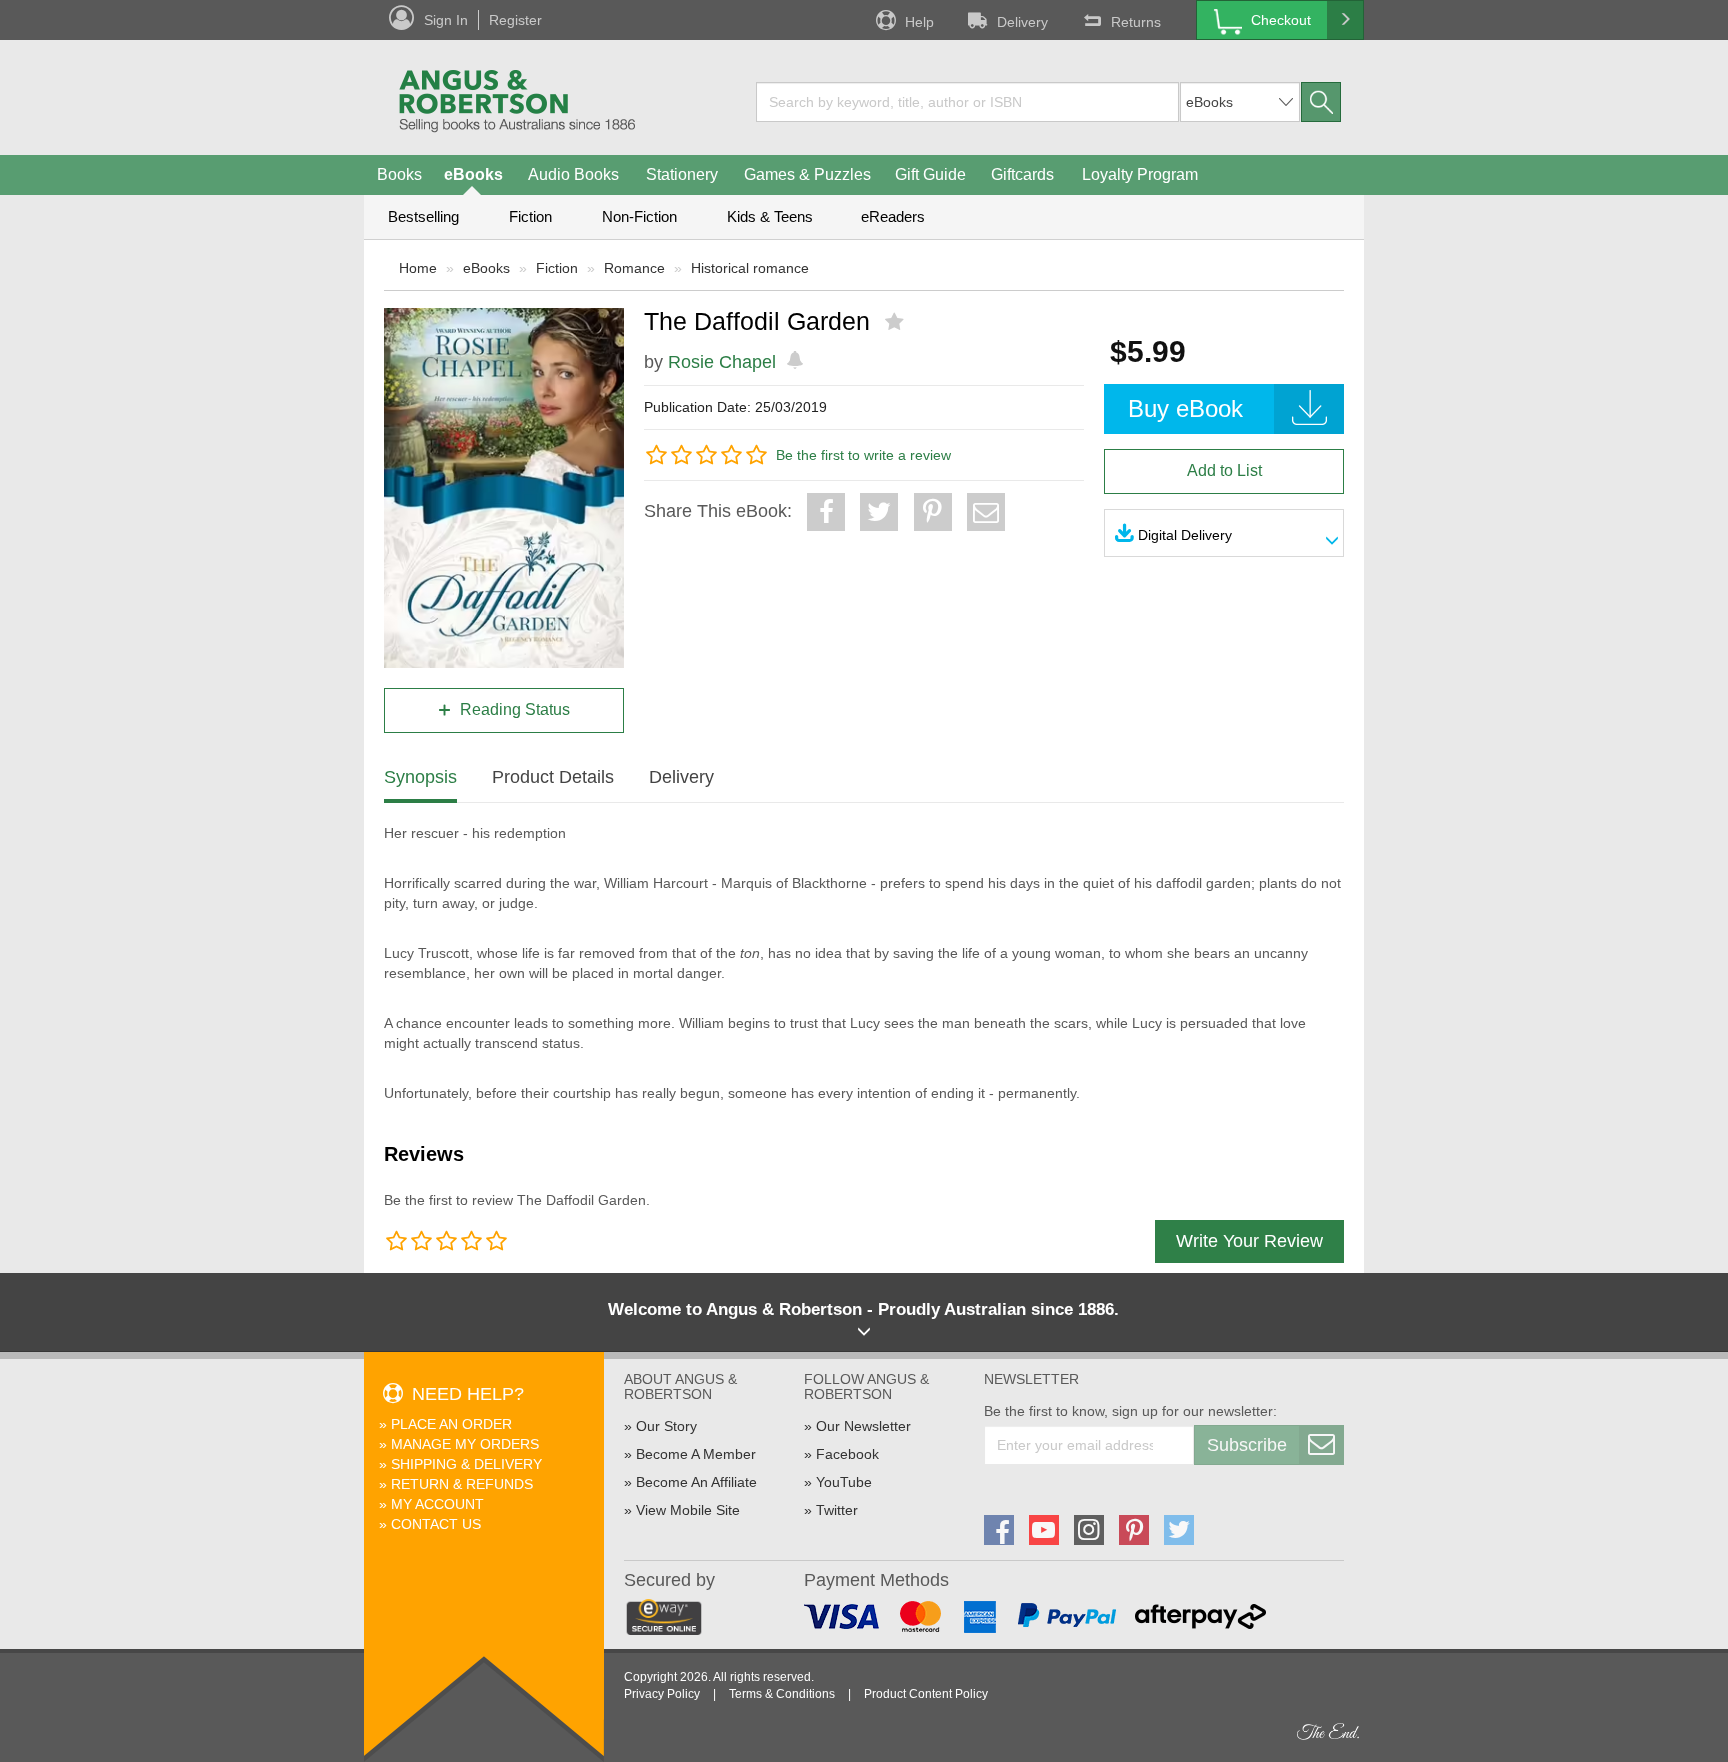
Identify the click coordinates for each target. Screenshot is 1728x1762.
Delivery (1022, 22)
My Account (437, 1504)
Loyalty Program (1140, 174)
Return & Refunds (462, 1484)
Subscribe (1247, 1445)
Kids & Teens (770, 216)
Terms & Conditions (782, 1694)
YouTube (844, 1482)
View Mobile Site (688, 1510)
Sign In (446, 20)
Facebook (847, 1454)
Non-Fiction (639, 216)
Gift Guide (930, 174)
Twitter (837, 1510)
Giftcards (1022, 174)
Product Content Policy (926, 1694)
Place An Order (451, 1424)
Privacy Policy (662, 1694)
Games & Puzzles (807, 174)
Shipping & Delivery (466, 1464)
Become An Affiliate (696, 1482)
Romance (634, 268)
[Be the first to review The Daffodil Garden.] (896, 322)
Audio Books (573, 174)
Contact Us (436, 1524)
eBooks (473, 174)
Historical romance (750, 268)
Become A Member (696, 1454)
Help (919, 22)
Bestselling (423, 216)
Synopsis (420, 777)
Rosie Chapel (722, 362)
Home (418, 268)
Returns (1136, 22)
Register (515, 20)
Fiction (530, 216)
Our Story (666, 1426)
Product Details (553, 777)
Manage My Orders (465, 1444)
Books (399, 174)
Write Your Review (1249, 1241)
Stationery (682, 174)
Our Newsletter (863, 1426)
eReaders (893, 216)
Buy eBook (1185, 408)
